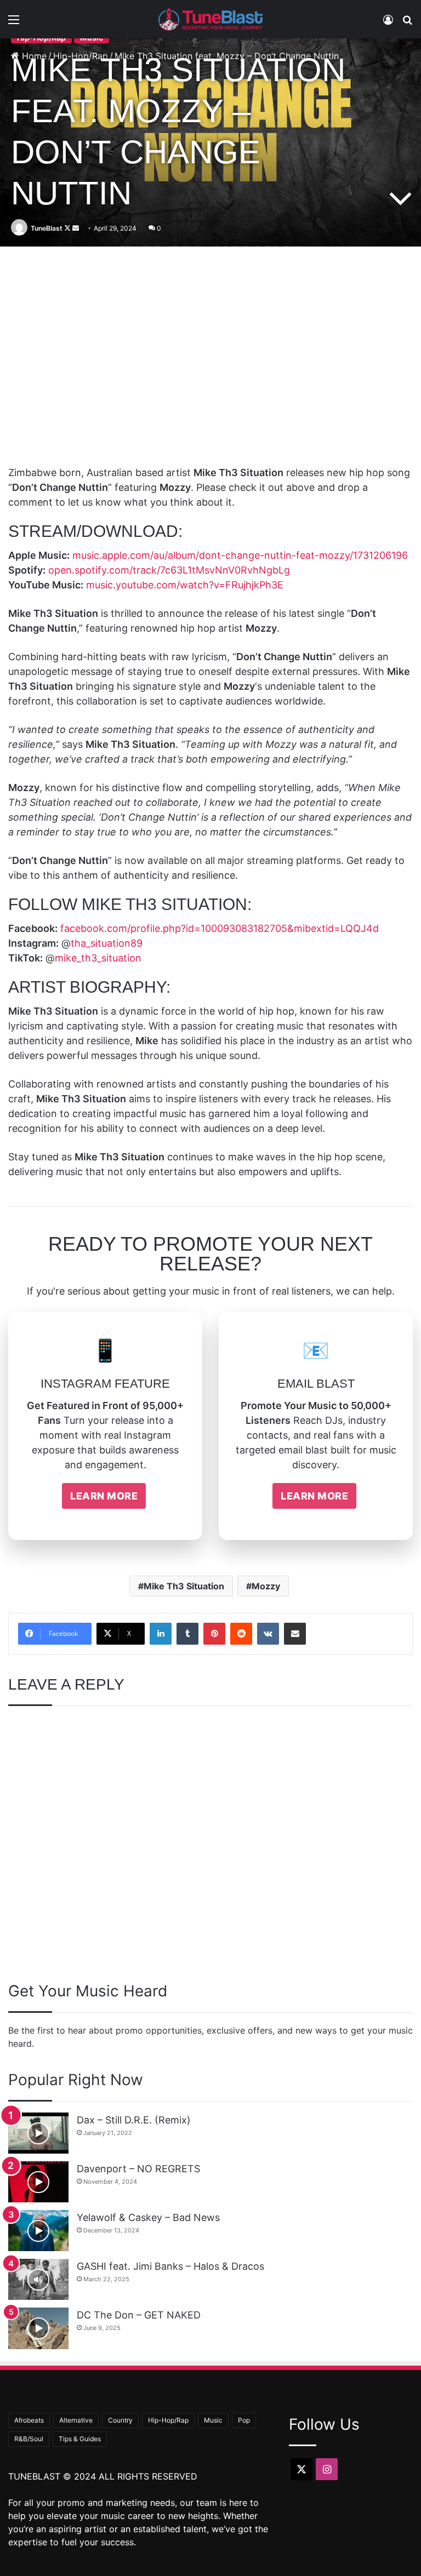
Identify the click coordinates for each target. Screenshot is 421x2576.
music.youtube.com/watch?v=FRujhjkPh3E (185, 585)
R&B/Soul (29, 2439)
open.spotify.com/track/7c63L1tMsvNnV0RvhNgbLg (169, 570)
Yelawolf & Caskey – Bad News (148, 2217)
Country (120, 2420)
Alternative (76, 2420)
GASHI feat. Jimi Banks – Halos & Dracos (170, 2266)
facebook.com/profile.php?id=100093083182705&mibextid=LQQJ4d (220, 928)
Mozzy (266, 1586)
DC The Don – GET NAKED (139, 2315)
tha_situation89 (107, 943)
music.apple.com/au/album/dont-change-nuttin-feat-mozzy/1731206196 (240, 555)
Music (213, 2420)
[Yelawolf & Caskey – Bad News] (38, 2231)
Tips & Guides (80, 2439)
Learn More (104, 1496)
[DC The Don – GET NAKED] (38, 2328)
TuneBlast (47, 228)
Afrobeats (29, 2420)
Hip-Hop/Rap (168, 2420)
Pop (244, 2420)
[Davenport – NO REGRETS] (38, 2182)
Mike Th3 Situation (184, 1586)
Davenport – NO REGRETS (138, 2169)
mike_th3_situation (98, 958)
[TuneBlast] (210, 19)
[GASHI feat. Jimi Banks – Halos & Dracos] (38, 2279)
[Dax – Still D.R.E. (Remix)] (38, 2133)
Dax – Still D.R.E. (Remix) (134, 2120)
